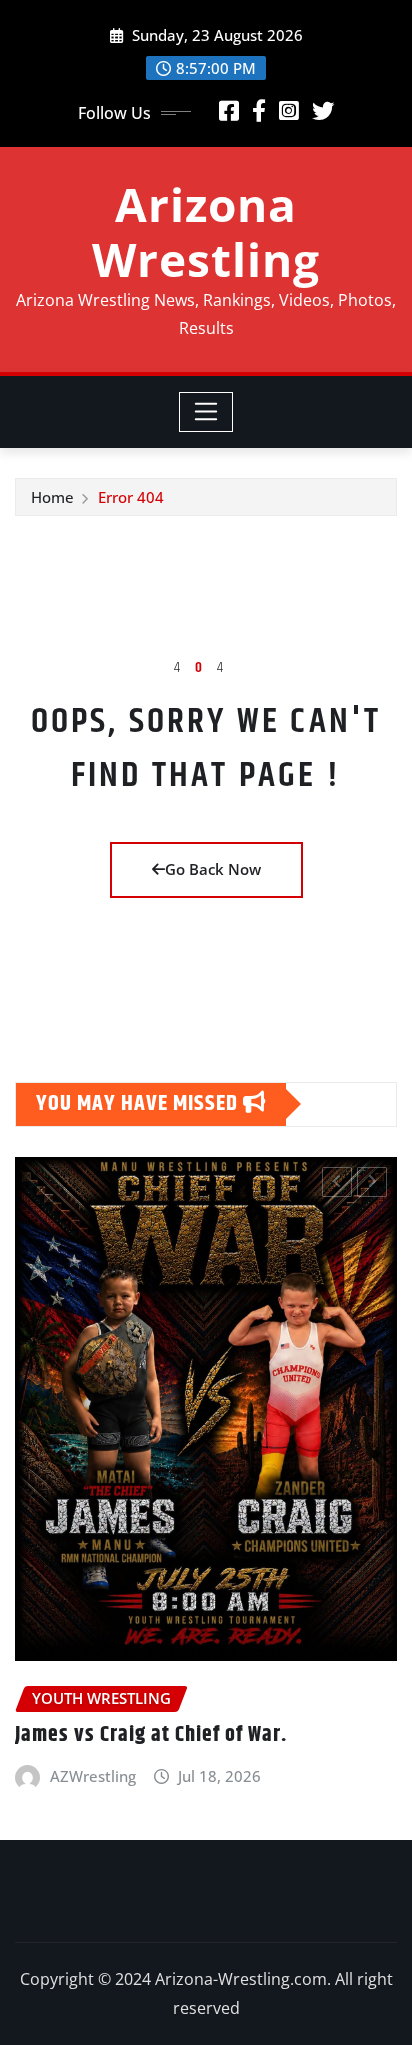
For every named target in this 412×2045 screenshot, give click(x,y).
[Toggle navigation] (206, 412)
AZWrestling (93, 1776)
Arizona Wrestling (206, 231)
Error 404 (131, 497)
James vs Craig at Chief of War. (151, 1735)
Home (52, 497)
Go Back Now (213, 869)
